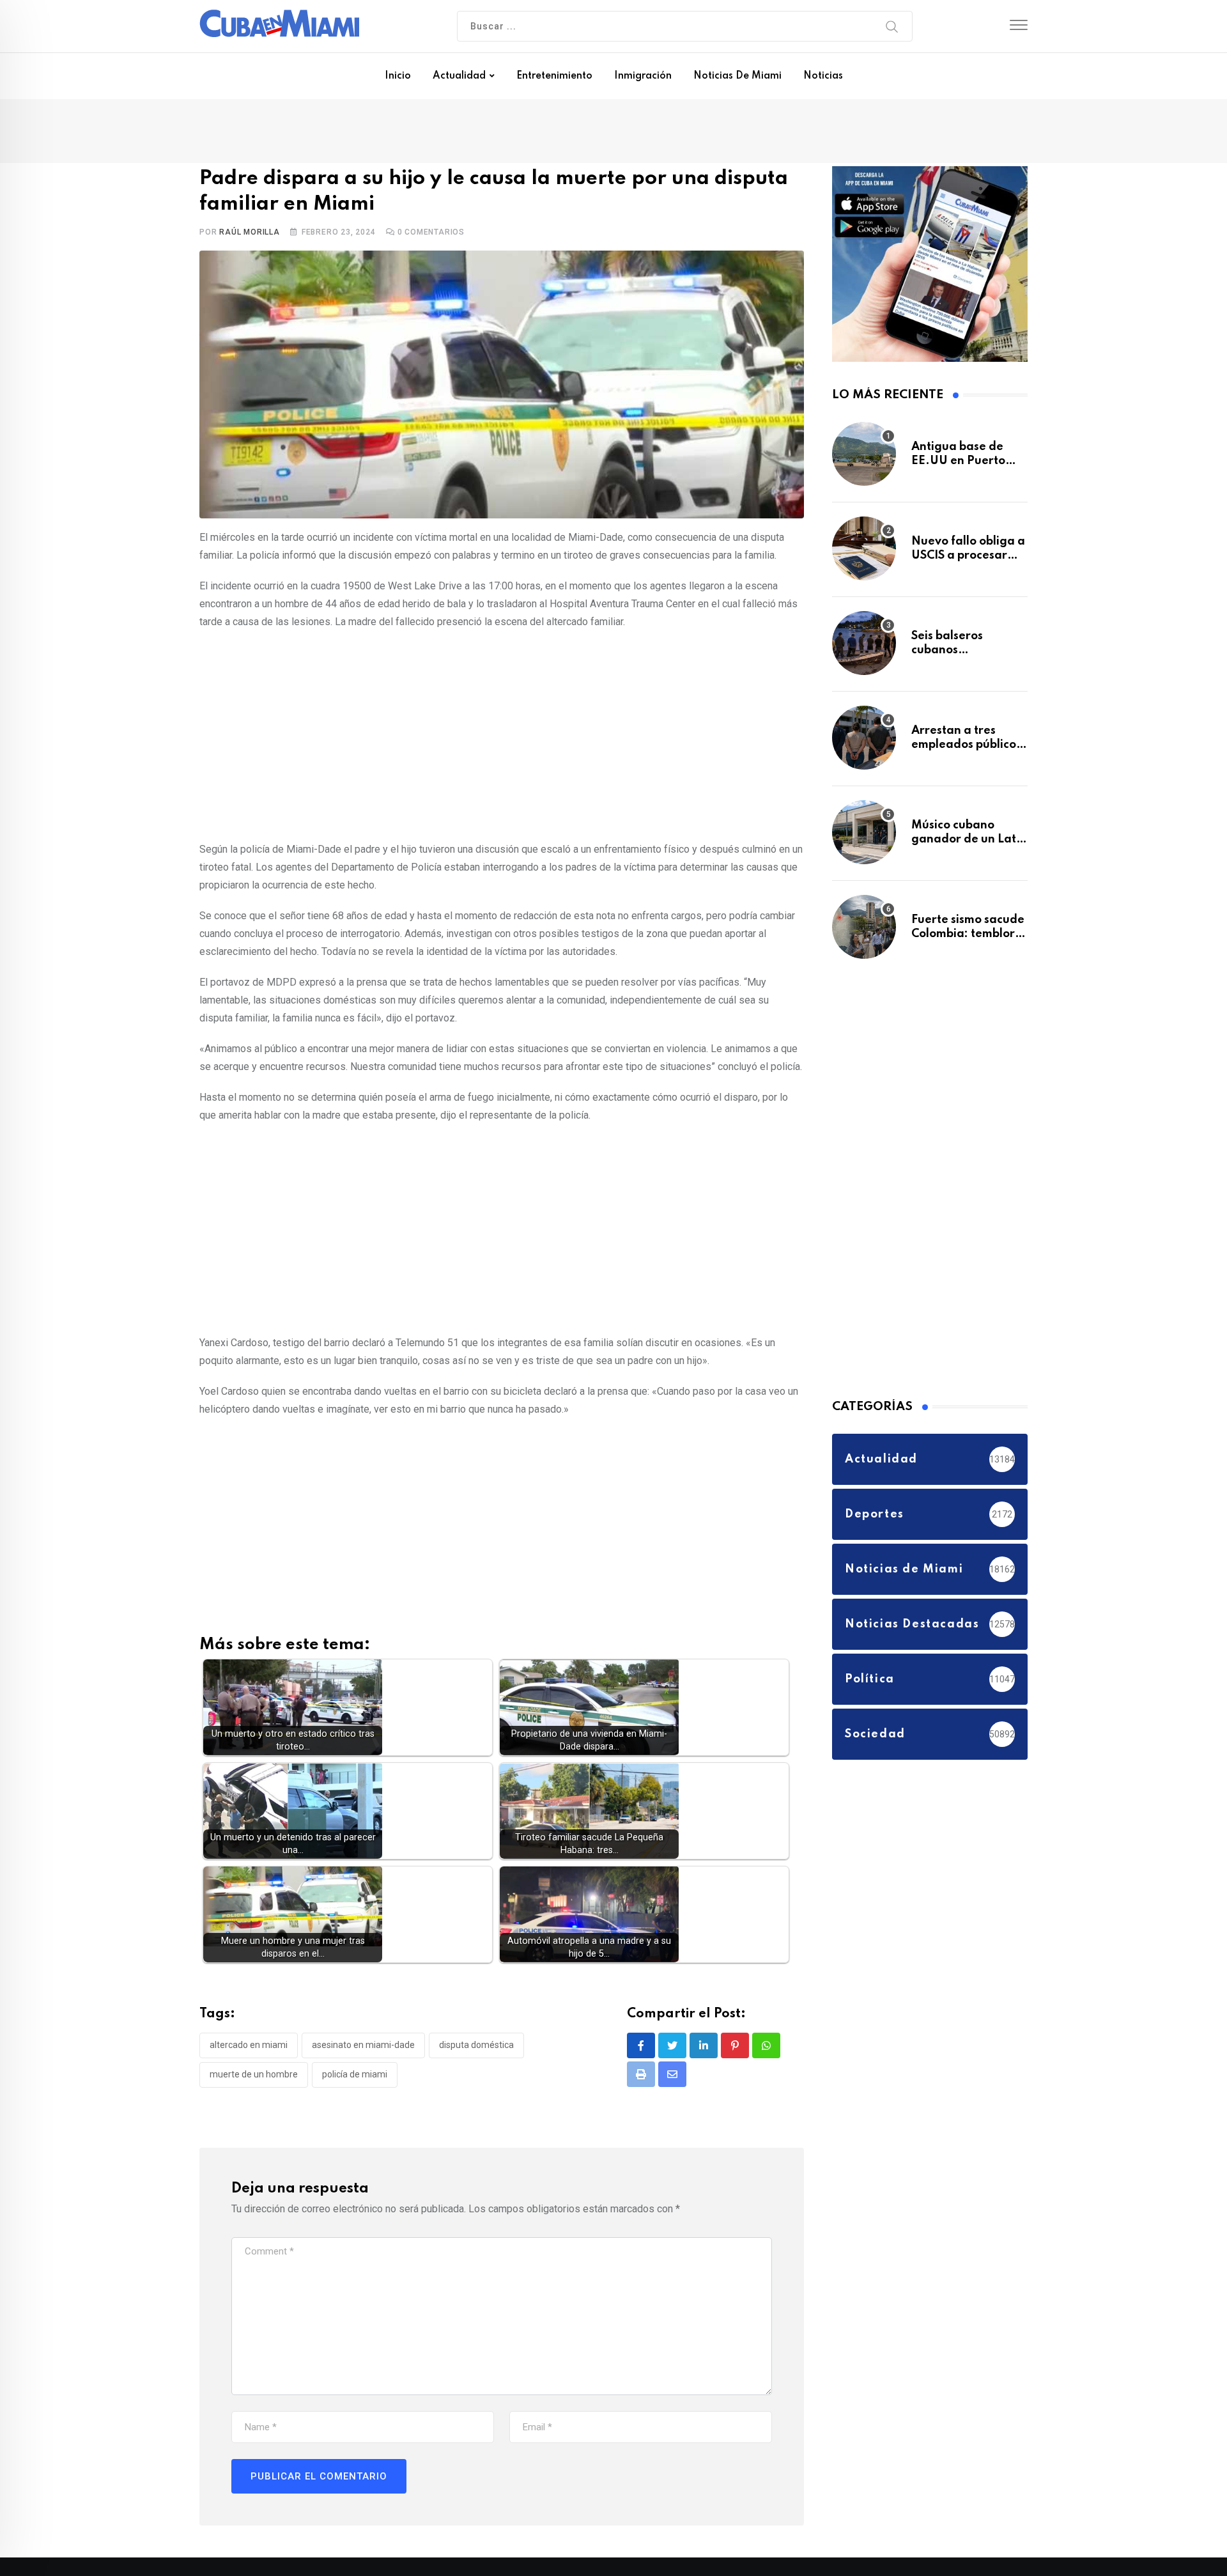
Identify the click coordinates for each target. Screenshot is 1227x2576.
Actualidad (459, 76)
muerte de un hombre (254, 2077)
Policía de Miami (355, 2077)
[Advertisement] (502, 736)
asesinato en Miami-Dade (363, 2048)
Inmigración (643, 76)
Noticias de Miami (737, 76)
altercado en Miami (249, 2048)
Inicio (398, 76)
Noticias (823, 76)
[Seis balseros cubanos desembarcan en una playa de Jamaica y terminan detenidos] (864, 649)
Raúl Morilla (250, 235)
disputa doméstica (476, 2048)
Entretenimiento (554, 76)
